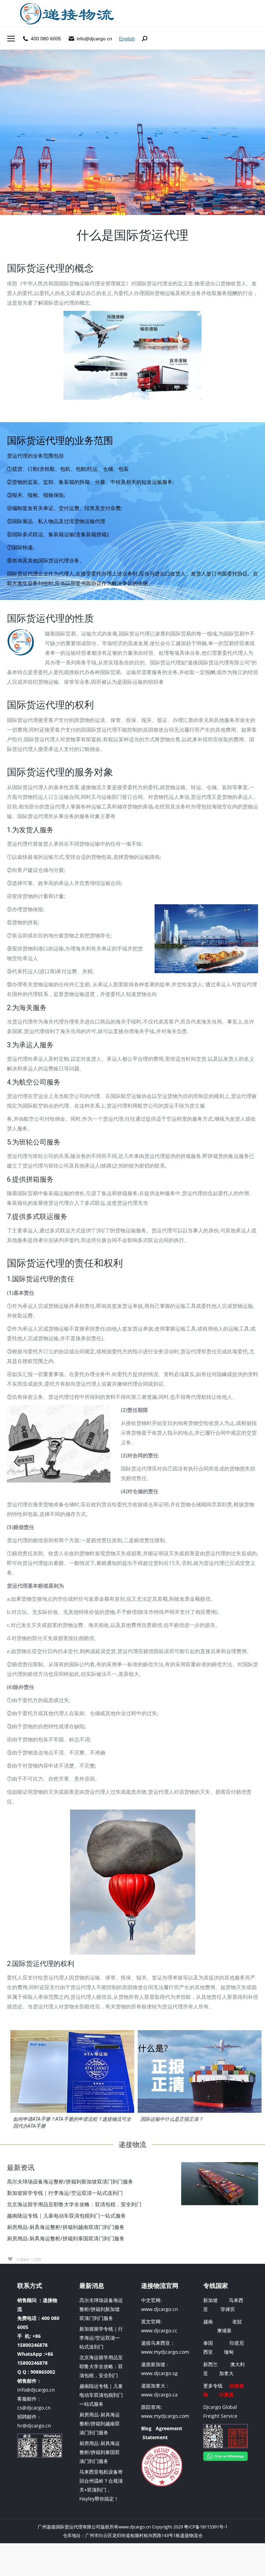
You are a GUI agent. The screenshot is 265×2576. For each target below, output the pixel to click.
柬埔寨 (224, 2330)
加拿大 (226, 2373)
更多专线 (213, 2386)
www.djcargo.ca (159, 2395)
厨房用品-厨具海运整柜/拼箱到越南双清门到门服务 (66, 2227)
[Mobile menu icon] (11, 39)
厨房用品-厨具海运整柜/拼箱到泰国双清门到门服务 (66, 2238)
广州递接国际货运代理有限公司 (69, 2527)
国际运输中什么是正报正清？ (172, 2119)
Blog (146, 2428)
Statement (155, 2437)
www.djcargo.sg (159, 2373)
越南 (208, 2322)
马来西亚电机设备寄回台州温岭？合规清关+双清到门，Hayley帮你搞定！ (101, 2485)
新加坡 (210, 2300)
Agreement (169, 2428)
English (127, 39)
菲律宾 (228, 2309)
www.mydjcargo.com (165, 2352)
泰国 (208, 2343)
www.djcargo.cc (159, 2330)
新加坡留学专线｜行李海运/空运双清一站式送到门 (65, 2193)
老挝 (237, 2322)
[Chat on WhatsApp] (225, 2459)
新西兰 (210, 2364)
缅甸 (229, 2352)
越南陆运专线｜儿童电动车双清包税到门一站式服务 (66, 2216)
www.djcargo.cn (160, 2309)
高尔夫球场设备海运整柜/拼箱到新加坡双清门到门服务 (70, 2181)
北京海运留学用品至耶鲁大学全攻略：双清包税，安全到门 (74, 2204)
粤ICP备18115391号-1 (206, 2527)
